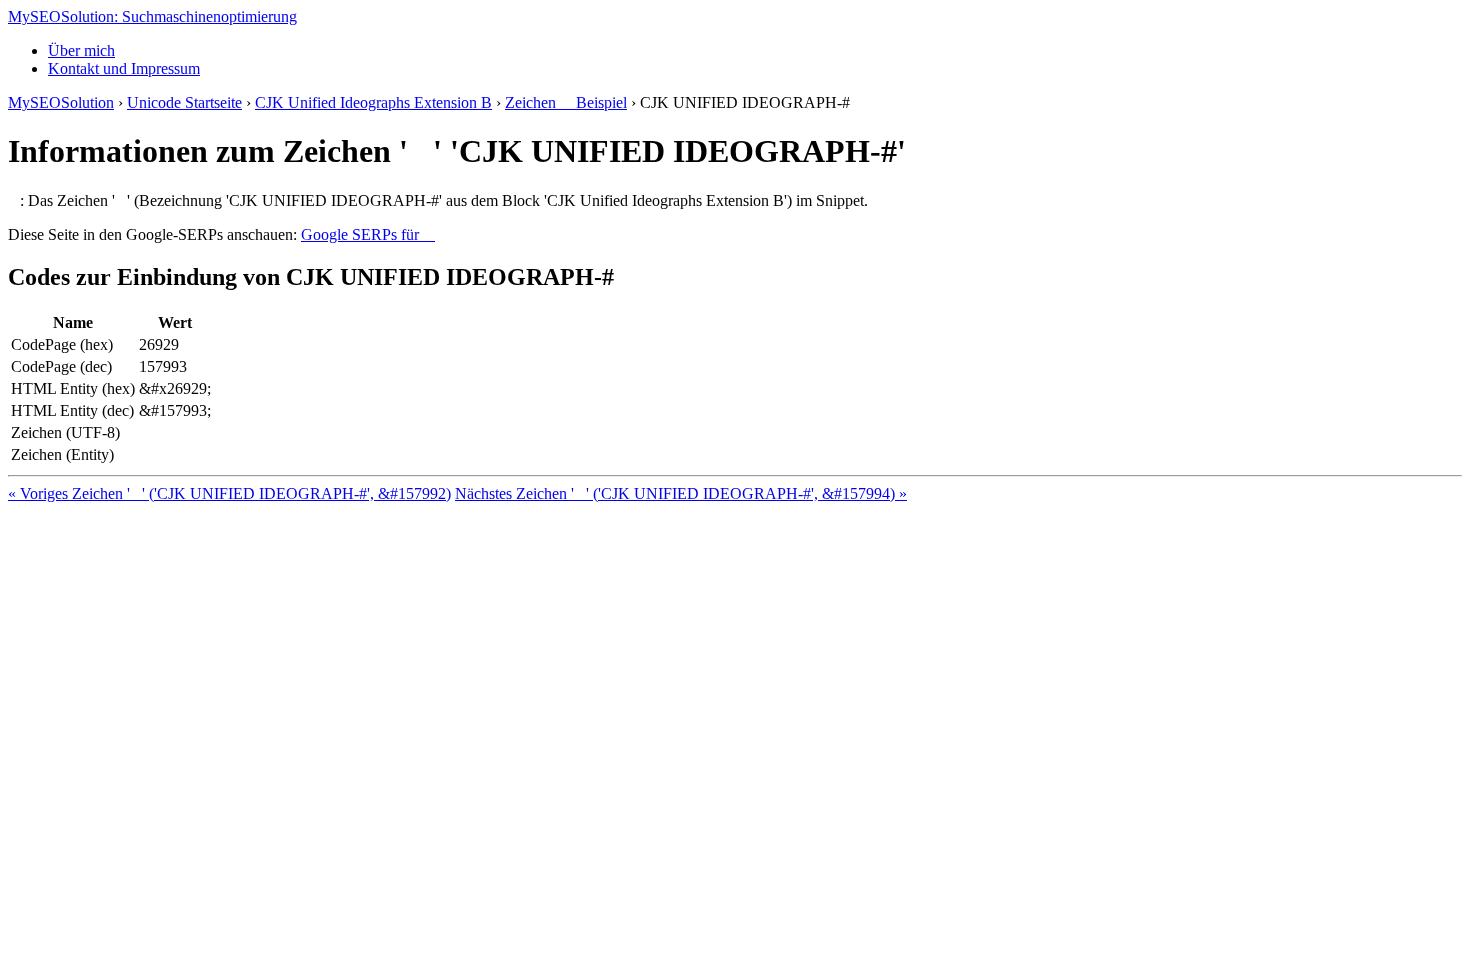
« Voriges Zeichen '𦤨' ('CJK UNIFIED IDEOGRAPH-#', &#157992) (229, 493)
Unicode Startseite (184, 102)
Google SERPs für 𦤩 (368, 234)
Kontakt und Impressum (124, 68)
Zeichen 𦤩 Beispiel (566, 102)
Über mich (81, 50)
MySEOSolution (61, 102)
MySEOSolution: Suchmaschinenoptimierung (152, 16)
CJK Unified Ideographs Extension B (373, 102)
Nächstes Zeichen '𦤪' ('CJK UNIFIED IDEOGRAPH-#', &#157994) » (681, 493)
